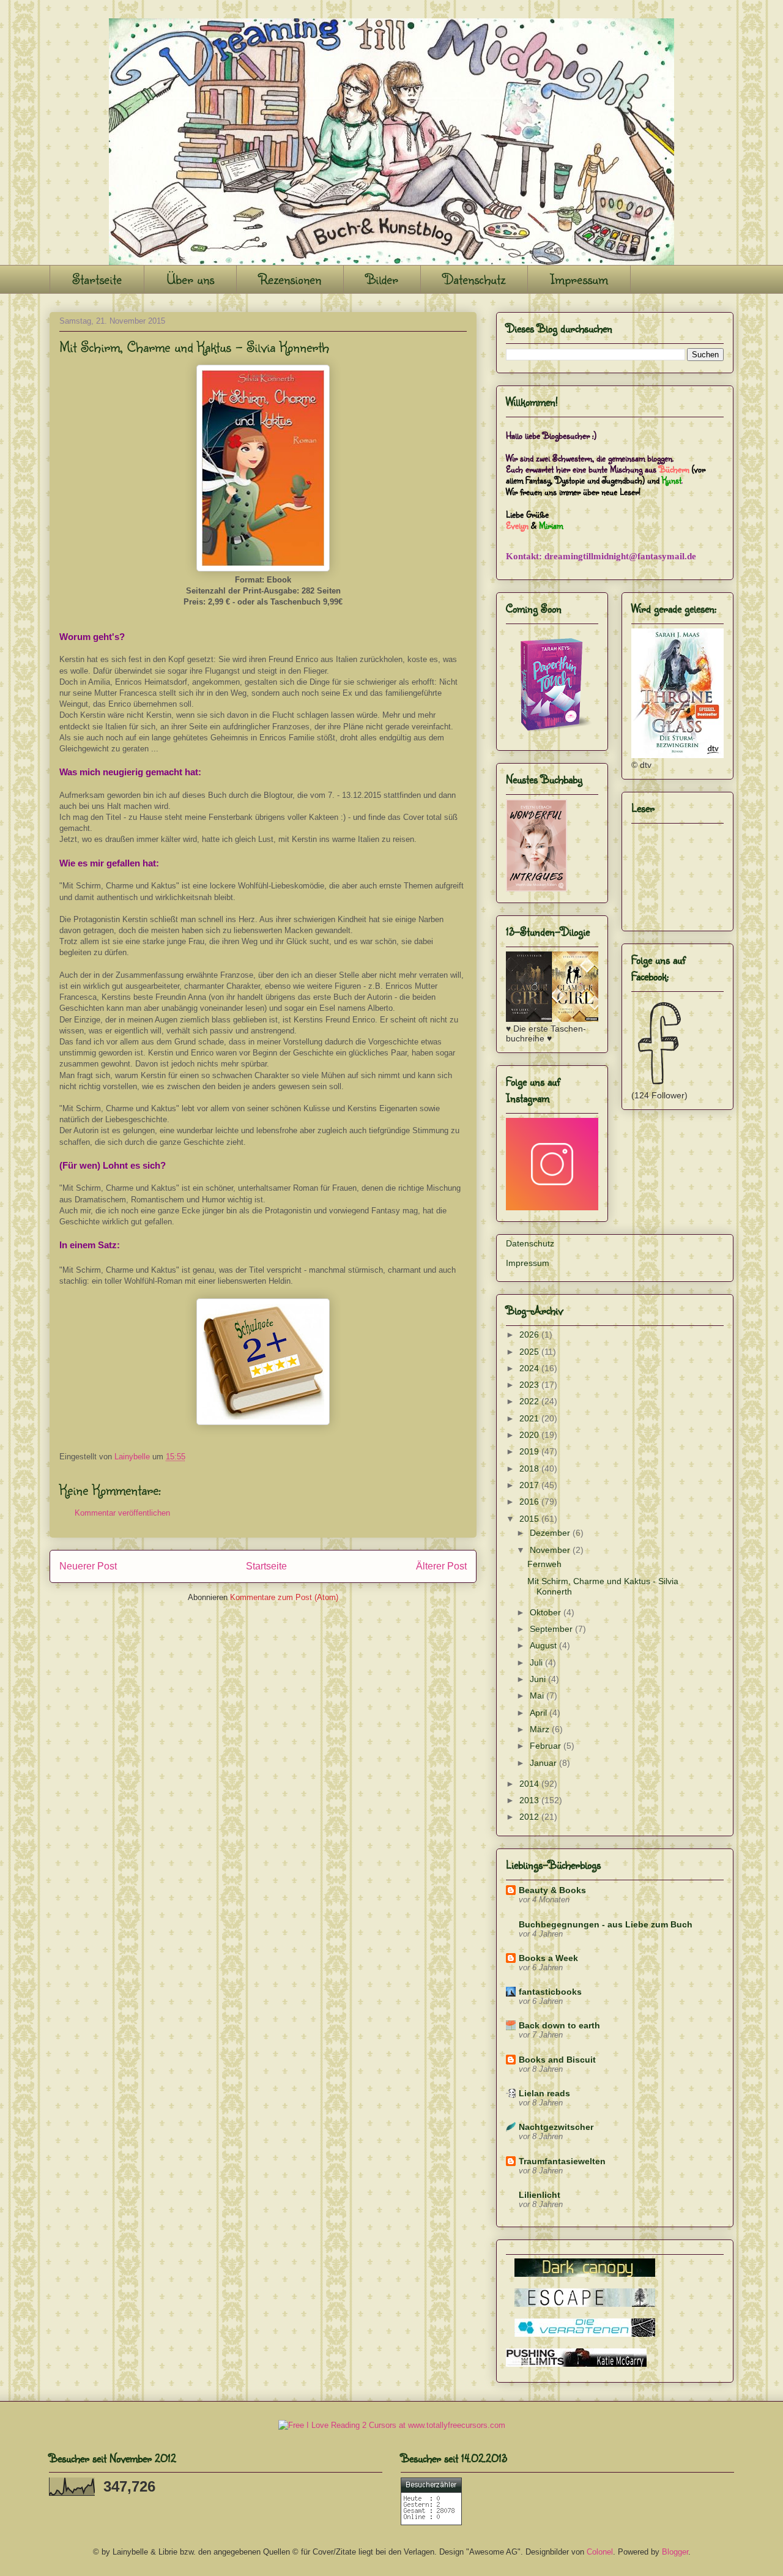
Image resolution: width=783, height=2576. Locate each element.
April (540, 1713)
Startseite (97, 279)
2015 (530, 1519)
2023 (530, 1385)
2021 (530, 1418)
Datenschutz (474, 279)
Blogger (675, 2552)
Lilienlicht (540, 2195)
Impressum (579, 279)
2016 (530, 1502)
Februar (547, 1746)
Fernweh (544, 1564)
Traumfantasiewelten (562, 2161)
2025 (530, 1352)
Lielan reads (544, 2093)
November (551, 1550)
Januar (544, 1763)
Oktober (547, 1612)
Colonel (600, 2552)
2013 (530, 1800)
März (541, 1729)
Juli (537, 1662)
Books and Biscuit (557, 2060)
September (552, 1629)
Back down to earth (559, 2025)
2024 (530, 1368)
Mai (538, 1696)
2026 (530, 1335)
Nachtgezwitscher (556, 2127)
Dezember (551, 1533)
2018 (530, 1469)
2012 (530, 1817)
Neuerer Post (88, 1566)
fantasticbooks (550, 1992)
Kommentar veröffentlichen (122, 1513)
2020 (530, 1435)
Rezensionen (290, 279)
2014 (530, 1784)
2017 (530, 1485)
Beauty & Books (552, 1890)
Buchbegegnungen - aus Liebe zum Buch (606, 1924)
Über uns (190, 279)
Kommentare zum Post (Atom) (284, 1597)
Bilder (382, 279)
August (544, 1645)
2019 (530, 1451)
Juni (539, 1679)
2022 (530, 1401)
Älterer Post (441, 1566)
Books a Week (548, 1958)
